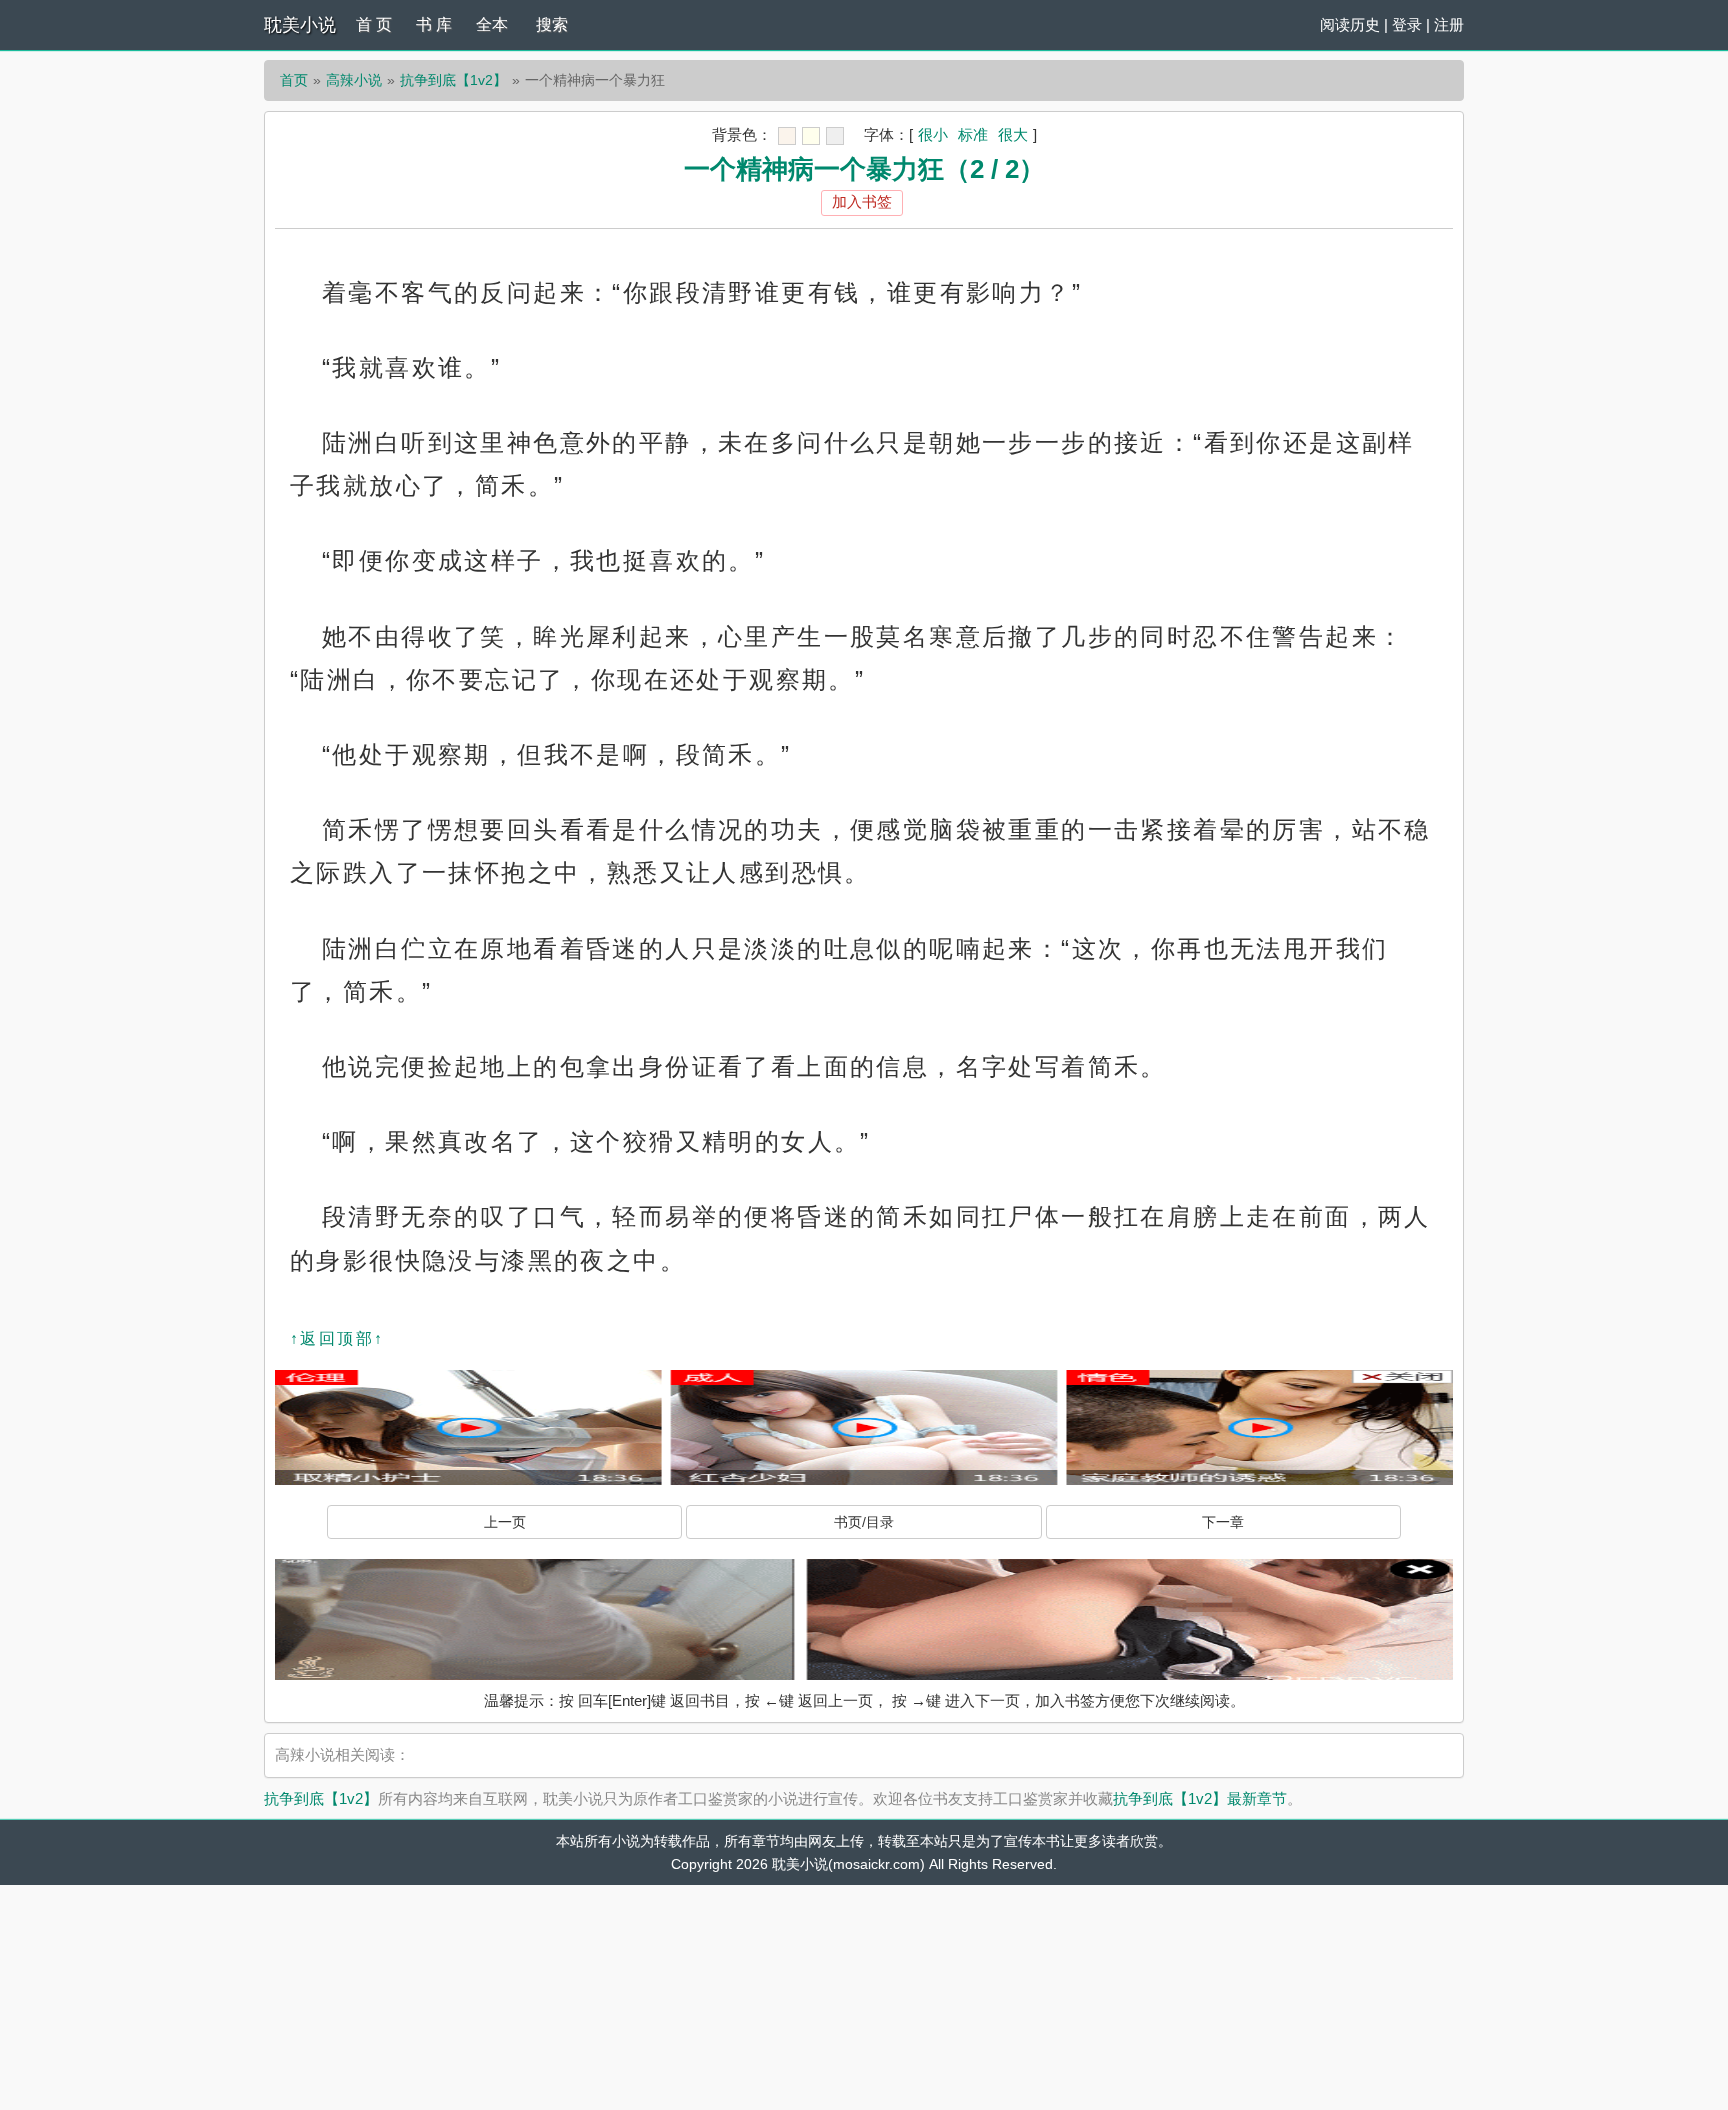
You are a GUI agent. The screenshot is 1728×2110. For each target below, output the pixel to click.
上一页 (505, 1522)
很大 (1013, 134)
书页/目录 (864, 1522)
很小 (933, 134)
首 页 (374, 24)
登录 (1407, 24)
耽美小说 (300, 25)
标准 (973, 134)
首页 (294, 80)
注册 (1449, 24)
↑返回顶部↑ (337, 1338)
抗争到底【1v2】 (453, 80)
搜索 (552, 24)
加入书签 (862, 201)
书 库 (434, 24)
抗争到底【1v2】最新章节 (1200, 1798)
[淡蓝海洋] (787, 136)
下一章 (1223, 1522)
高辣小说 (354, 80)
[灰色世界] (835, 136)
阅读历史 (1350, 24)
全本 (492, 24)
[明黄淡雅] (811, 136)
